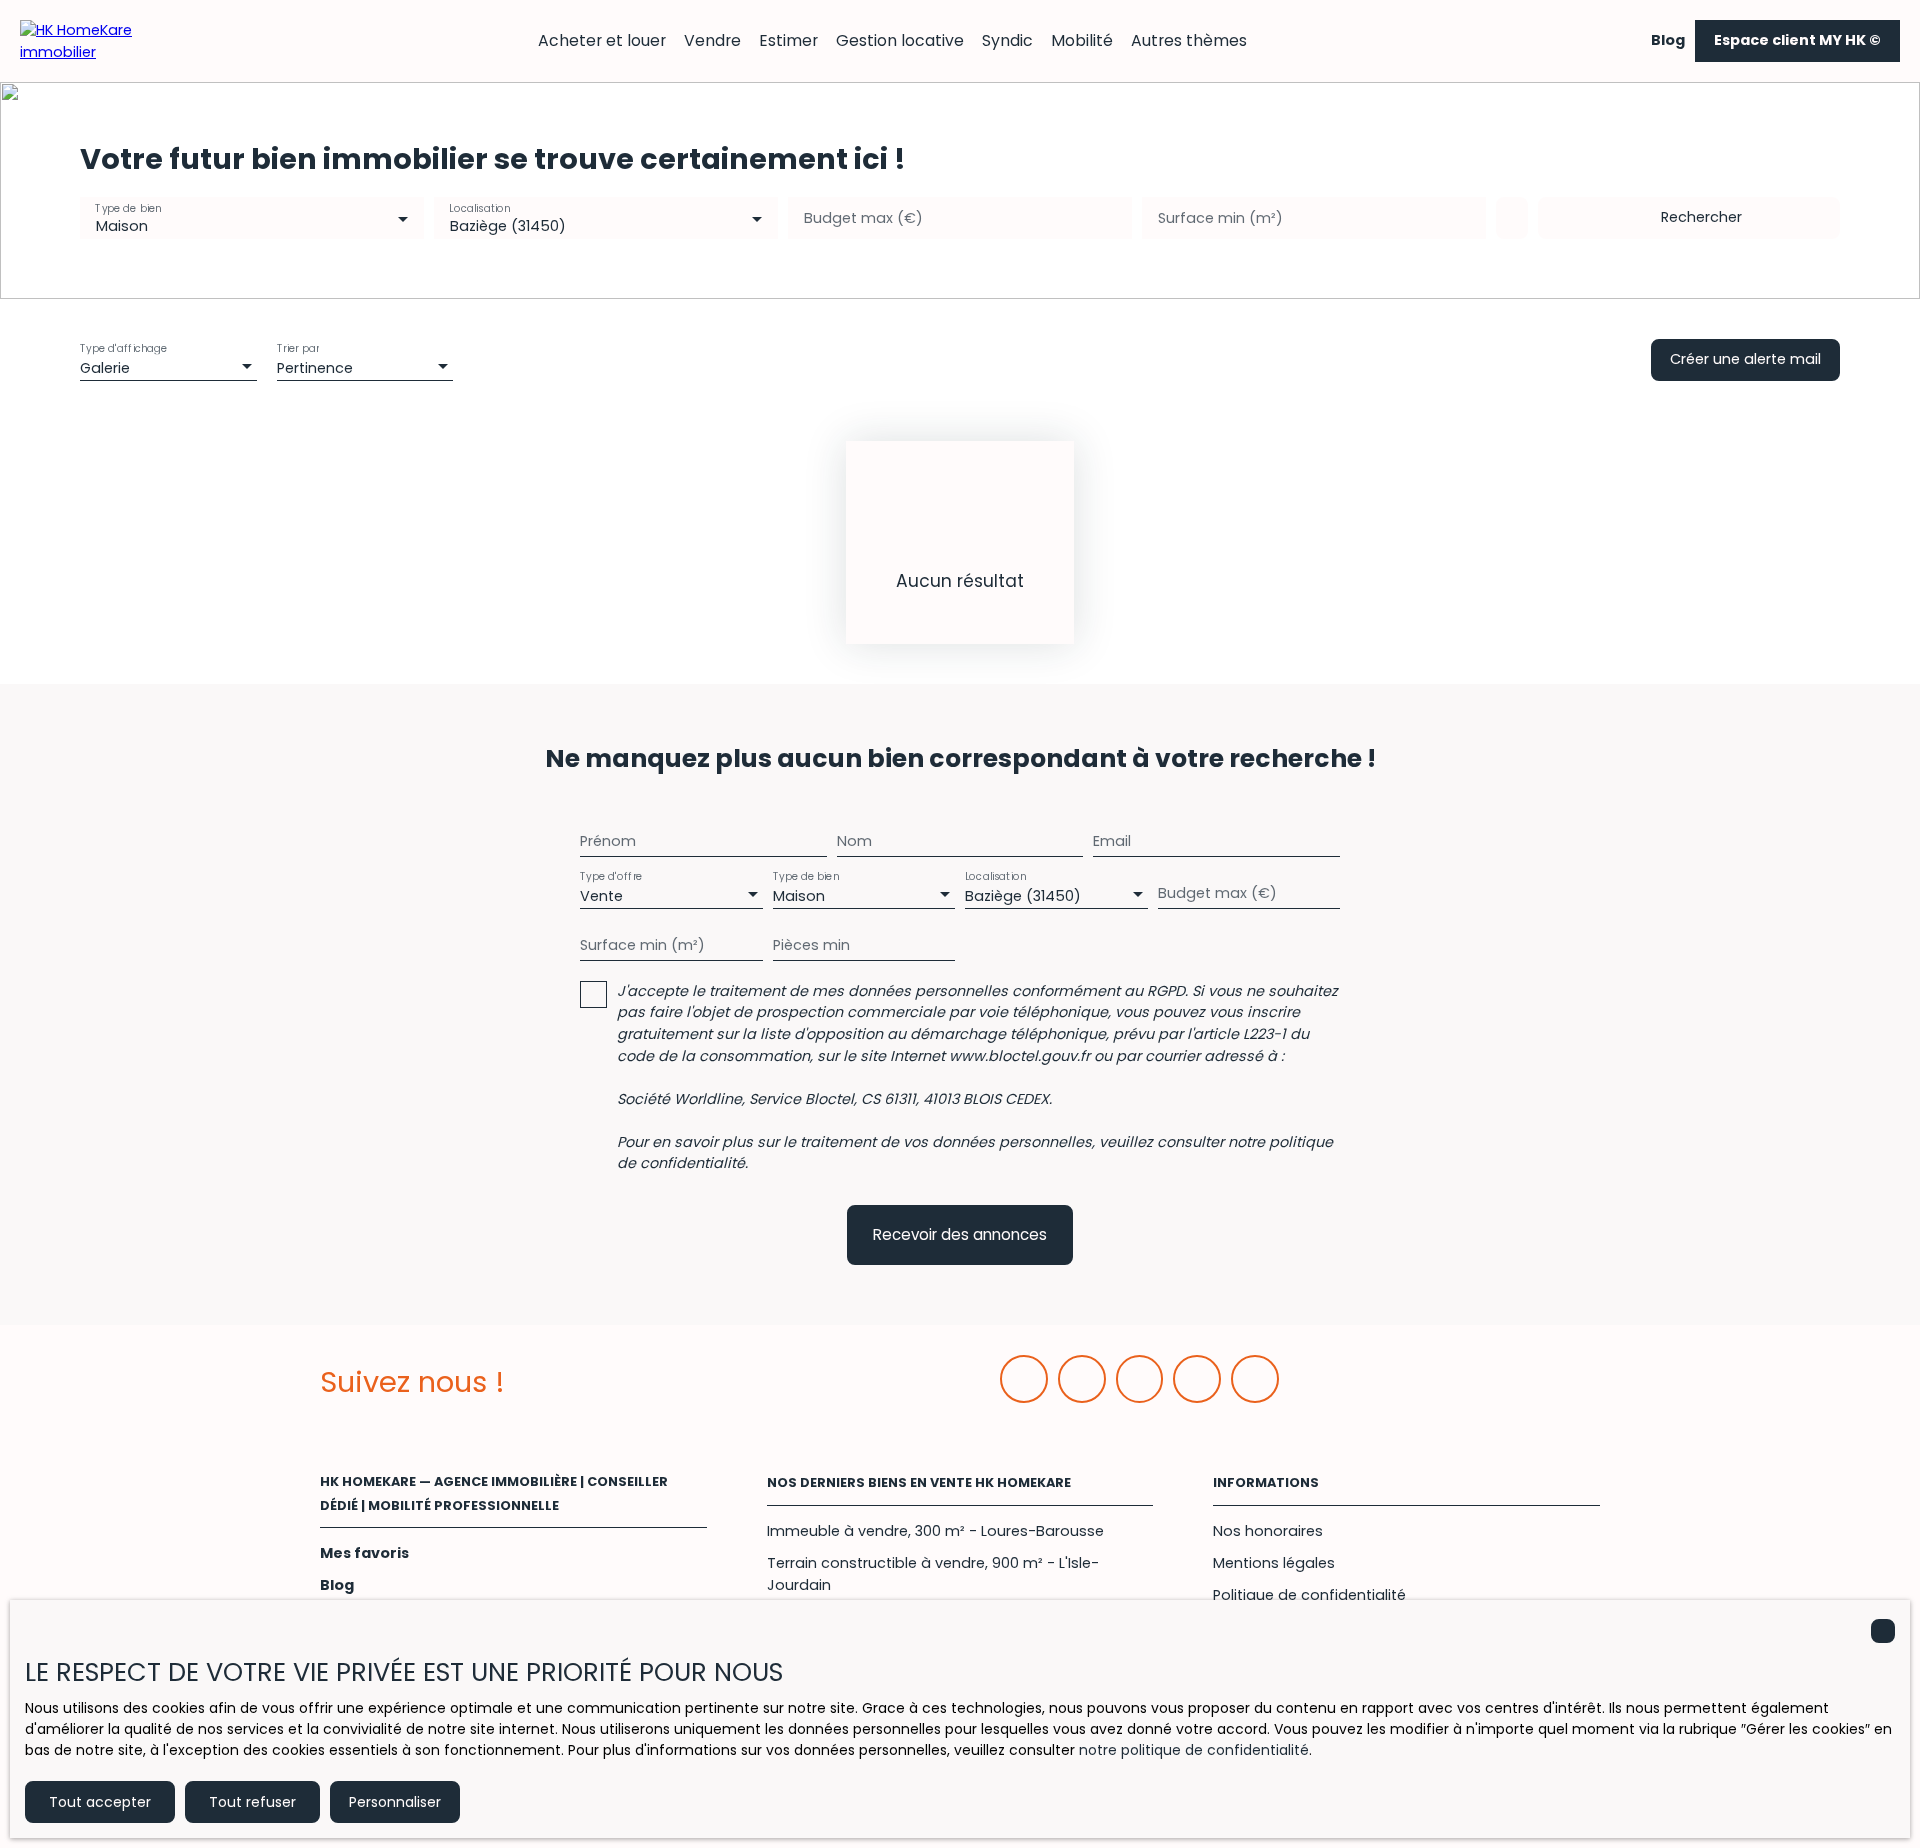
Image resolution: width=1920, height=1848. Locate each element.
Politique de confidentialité (1309, 1595)
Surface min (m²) (1220, 218)
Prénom (608, 841)
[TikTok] (1255, 1379)
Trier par (298, 347)
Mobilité (1082, 40)
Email (1112, 841)
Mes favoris (364, 1553)
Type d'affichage (124, 347)
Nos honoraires (1268, 1531)
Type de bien (128, 208)
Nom (854, 841)
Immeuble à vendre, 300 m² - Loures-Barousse (935, 1531)
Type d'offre (611, 875)
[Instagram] (1197, 1379)
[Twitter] (1140, 1379)
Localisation (479, 208)
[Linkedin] (1082, 1379)
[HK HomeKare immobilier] (90, 40)
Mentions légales (1274, 1563)
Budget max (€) (863, 218)
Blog (1668, 40)
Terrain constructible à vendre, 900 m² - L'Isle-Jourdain (933, 1574)
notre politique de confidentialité (1194, 1750)
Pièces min (811, 945)
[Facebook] (1024, 1379)
